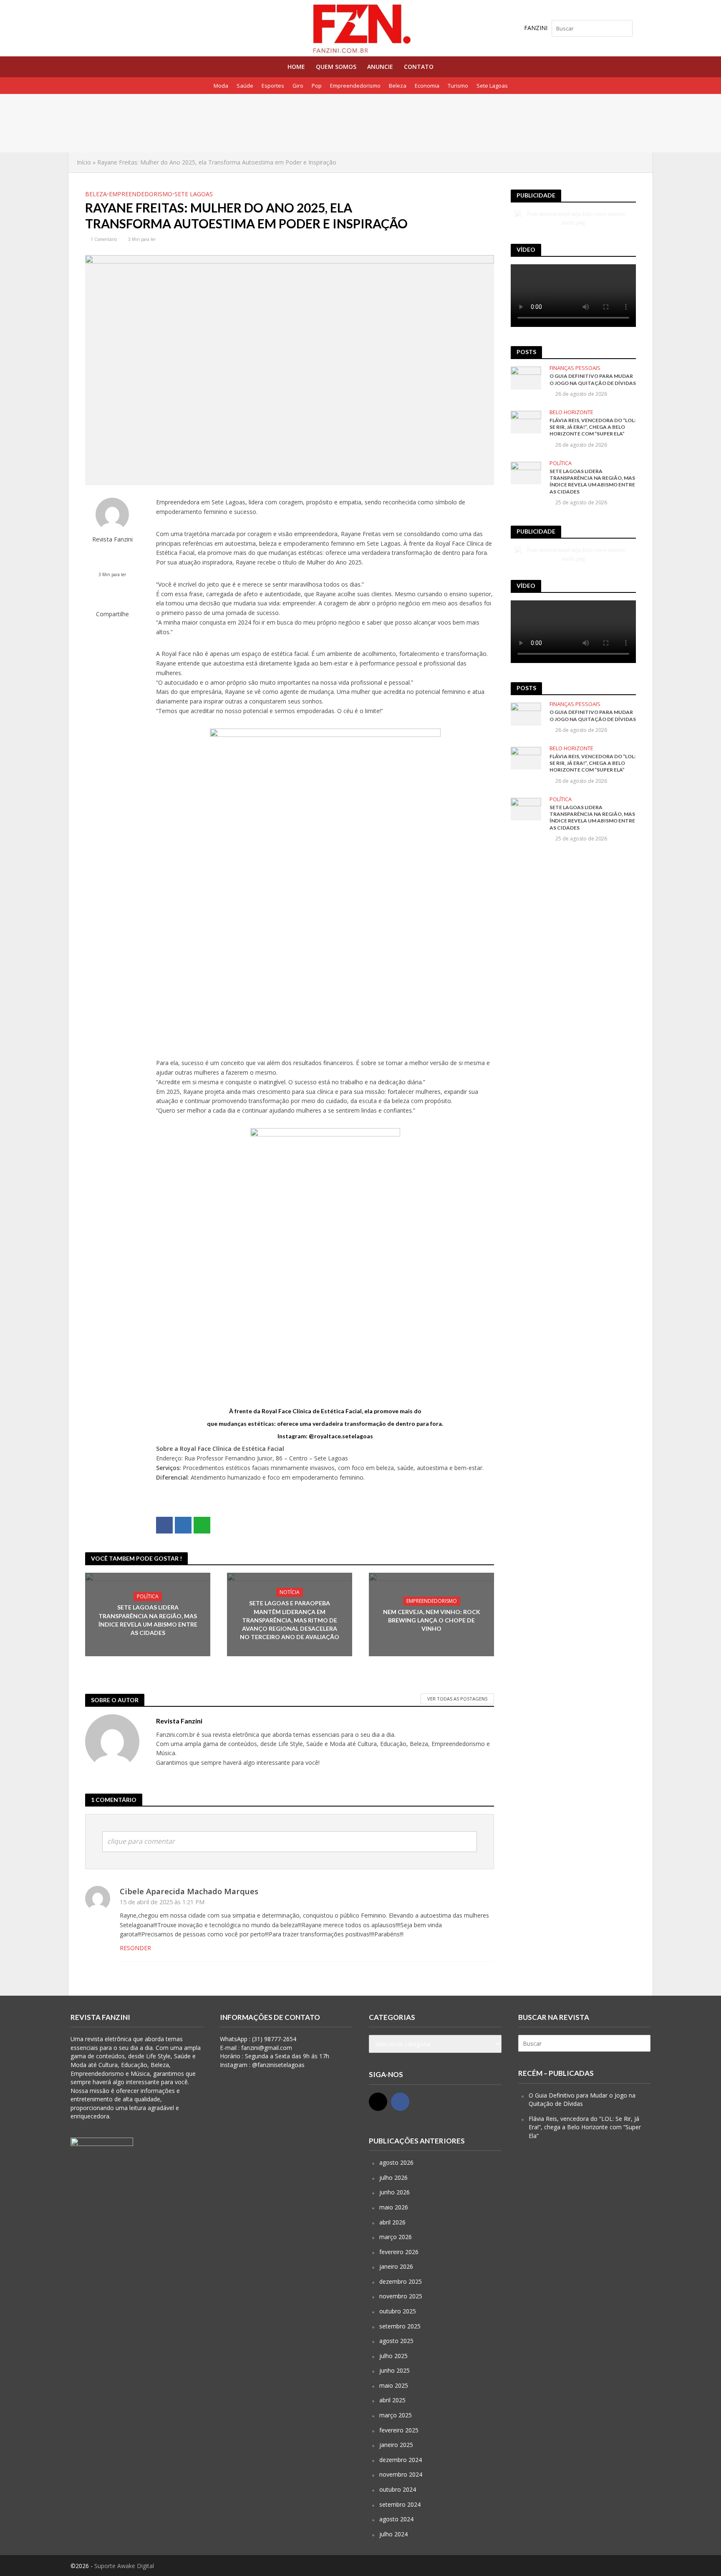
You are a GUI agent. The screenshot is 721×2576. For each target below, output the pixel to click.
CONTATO (419, 67)
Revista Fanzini (112, 539)
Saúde (245, 86)
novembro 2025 (401, 2296)
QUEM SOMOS (336, 67)
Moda (221, 86)
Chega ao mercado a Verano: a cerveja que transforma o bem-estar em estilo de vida (298, 131)
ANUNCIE (380, 67)
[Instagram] (378, 2102)
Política (148, 1596)
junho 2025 (395, 2370)
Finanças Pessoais (575, 368)
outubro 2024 (398, 2489)
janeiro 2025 (396, 2445)
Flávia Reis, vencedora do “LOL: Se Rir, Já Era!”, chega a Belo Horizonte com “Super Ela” (592, 427)
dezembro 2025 (401, 2281)
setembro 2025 (400, 2326)
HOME (296, 67)
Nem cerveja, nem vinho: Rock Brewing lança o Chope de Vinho (432, 1620)
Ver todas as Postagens (457, 1699)
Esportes (273, 86)
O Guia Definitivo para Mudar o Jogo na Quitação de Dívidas (269, 112)
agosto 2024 (396, 2519)
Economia (427, 86)
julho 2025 (393, 2356)
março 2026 (396, 2237)
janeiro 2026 (396, 2266)
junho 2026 (395, 2192)
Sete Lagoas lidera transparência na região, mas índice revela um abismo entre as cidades (148, 1620)
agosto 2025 (396, 2341)
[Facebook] (400, 2102)
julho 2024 (393, 2534)
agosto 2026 (396, 2162)
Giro (298, 86)
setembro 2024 (400, 2504)
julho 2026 (393, 2177)
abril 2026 (392, 2222)
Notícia (290, 1592)
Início (84, 162)
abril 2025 (392, 2400)
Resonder (135, 1948)
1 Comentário (104, 239)
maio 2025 (394, 2385)
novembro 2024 (401, 2474)
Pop (317, 86)
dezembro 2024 (401, 2460)
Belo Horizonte (571, 412)
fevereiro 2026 (399, 2252)
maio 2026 (394, 2207)
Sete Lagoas (492, 86)
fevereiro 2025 (399, 2430)
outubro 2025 (398, 2311)
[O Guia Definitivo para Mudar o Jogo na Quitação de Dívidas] (130, 112)
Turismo (458, 86)
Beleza (398, 86)
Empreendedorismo (355, 86)
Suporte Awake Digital (124, 2566)
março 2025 (396, 2415)
